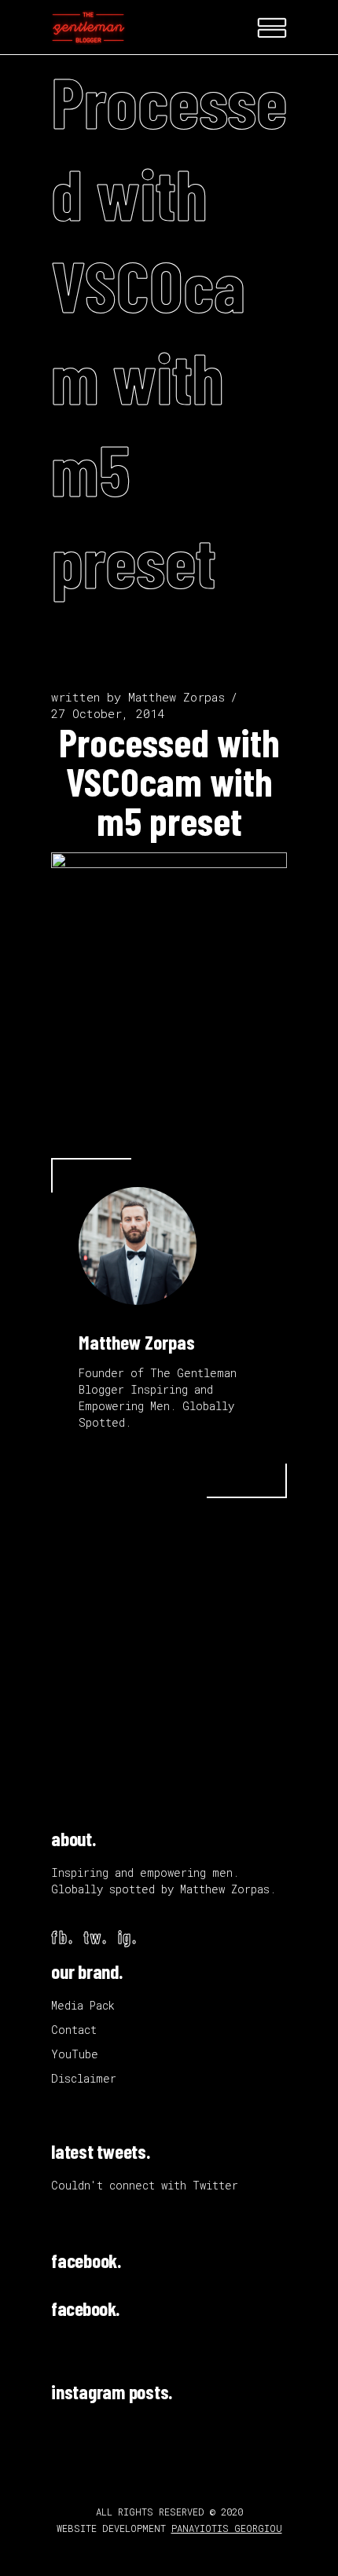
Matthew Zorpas (176, 697)
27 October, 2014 (108, 713)
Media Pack (83, 2005)
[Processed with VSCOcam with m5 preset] (138, 1246)
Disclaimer (84, 2078)
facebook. (86, 2260)
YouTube (75, 2054)
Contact (74, 2030)
